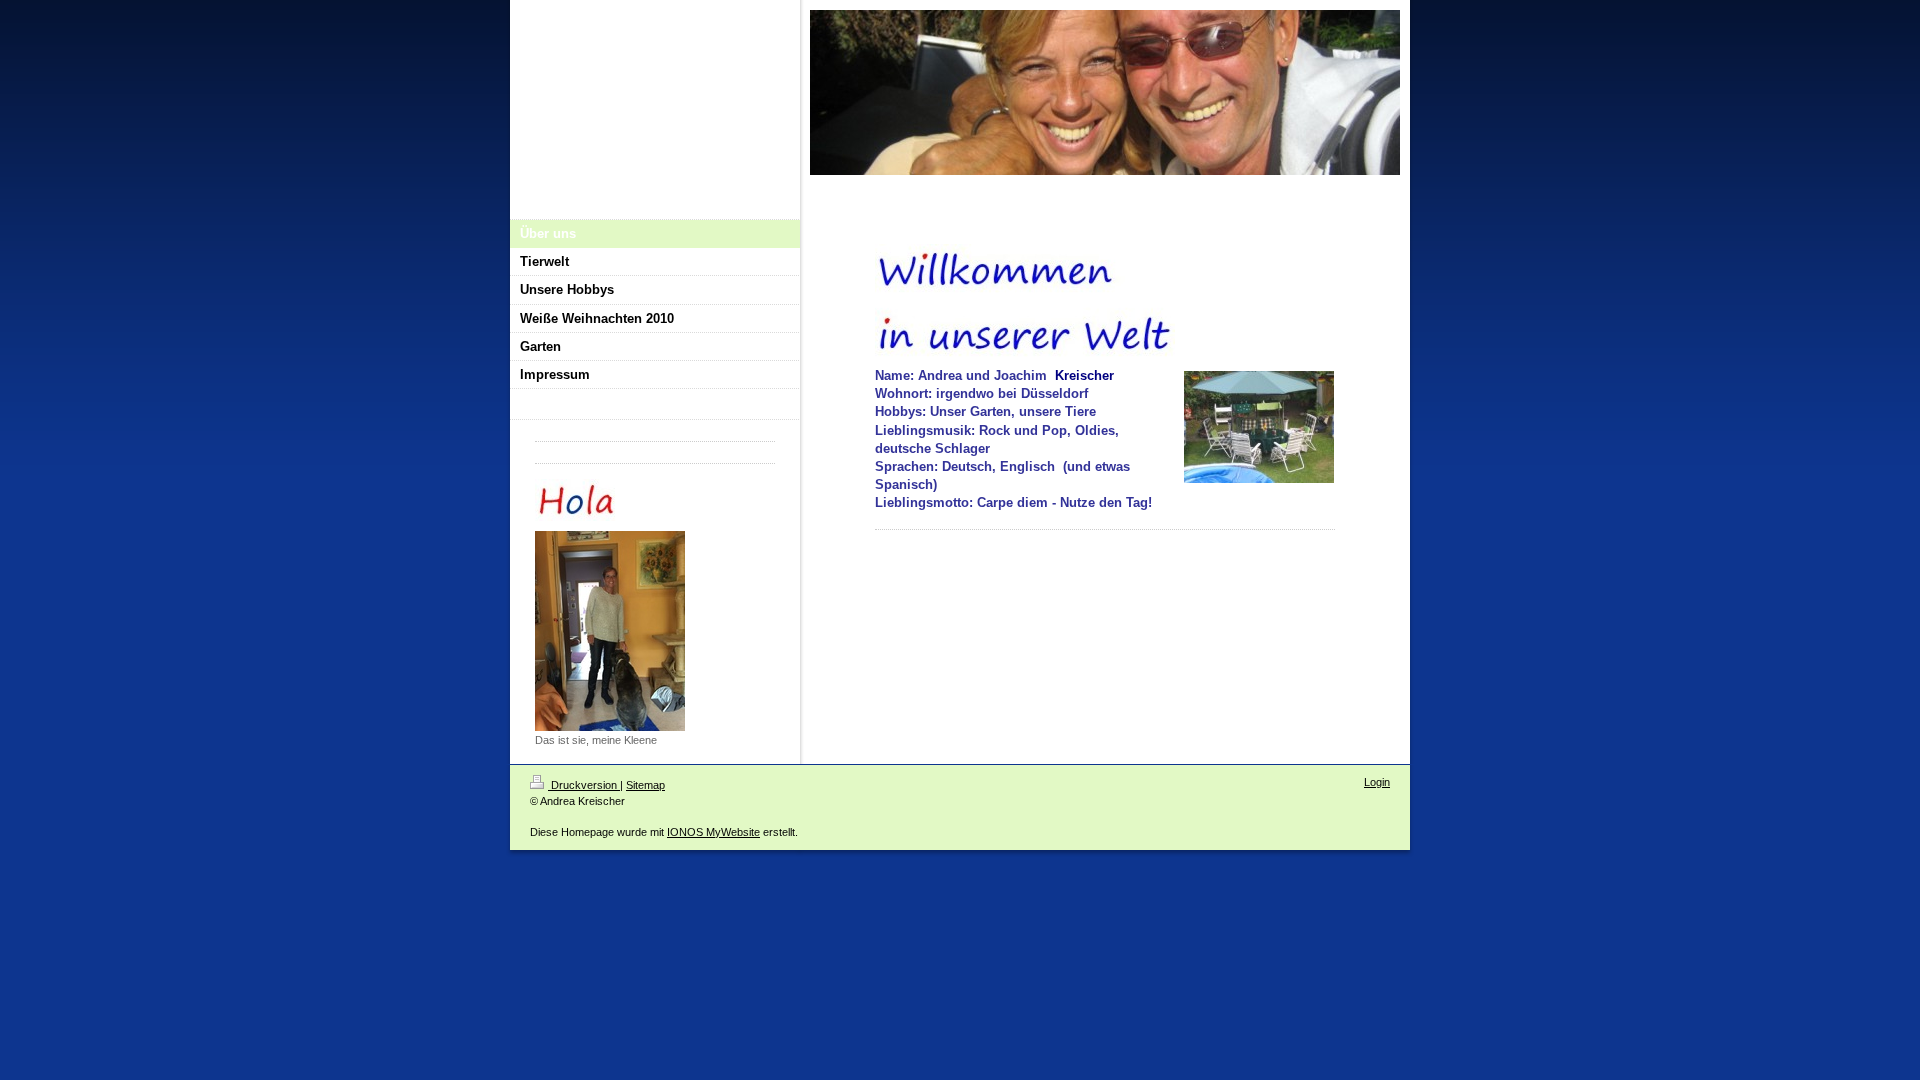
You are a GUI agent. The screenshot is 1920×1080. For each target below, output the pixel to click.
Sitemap (645, 785)
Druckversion (584, 785)
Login (1377, 782)
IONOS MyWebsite (713, 832)
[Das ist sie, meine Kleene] (610, 631)
